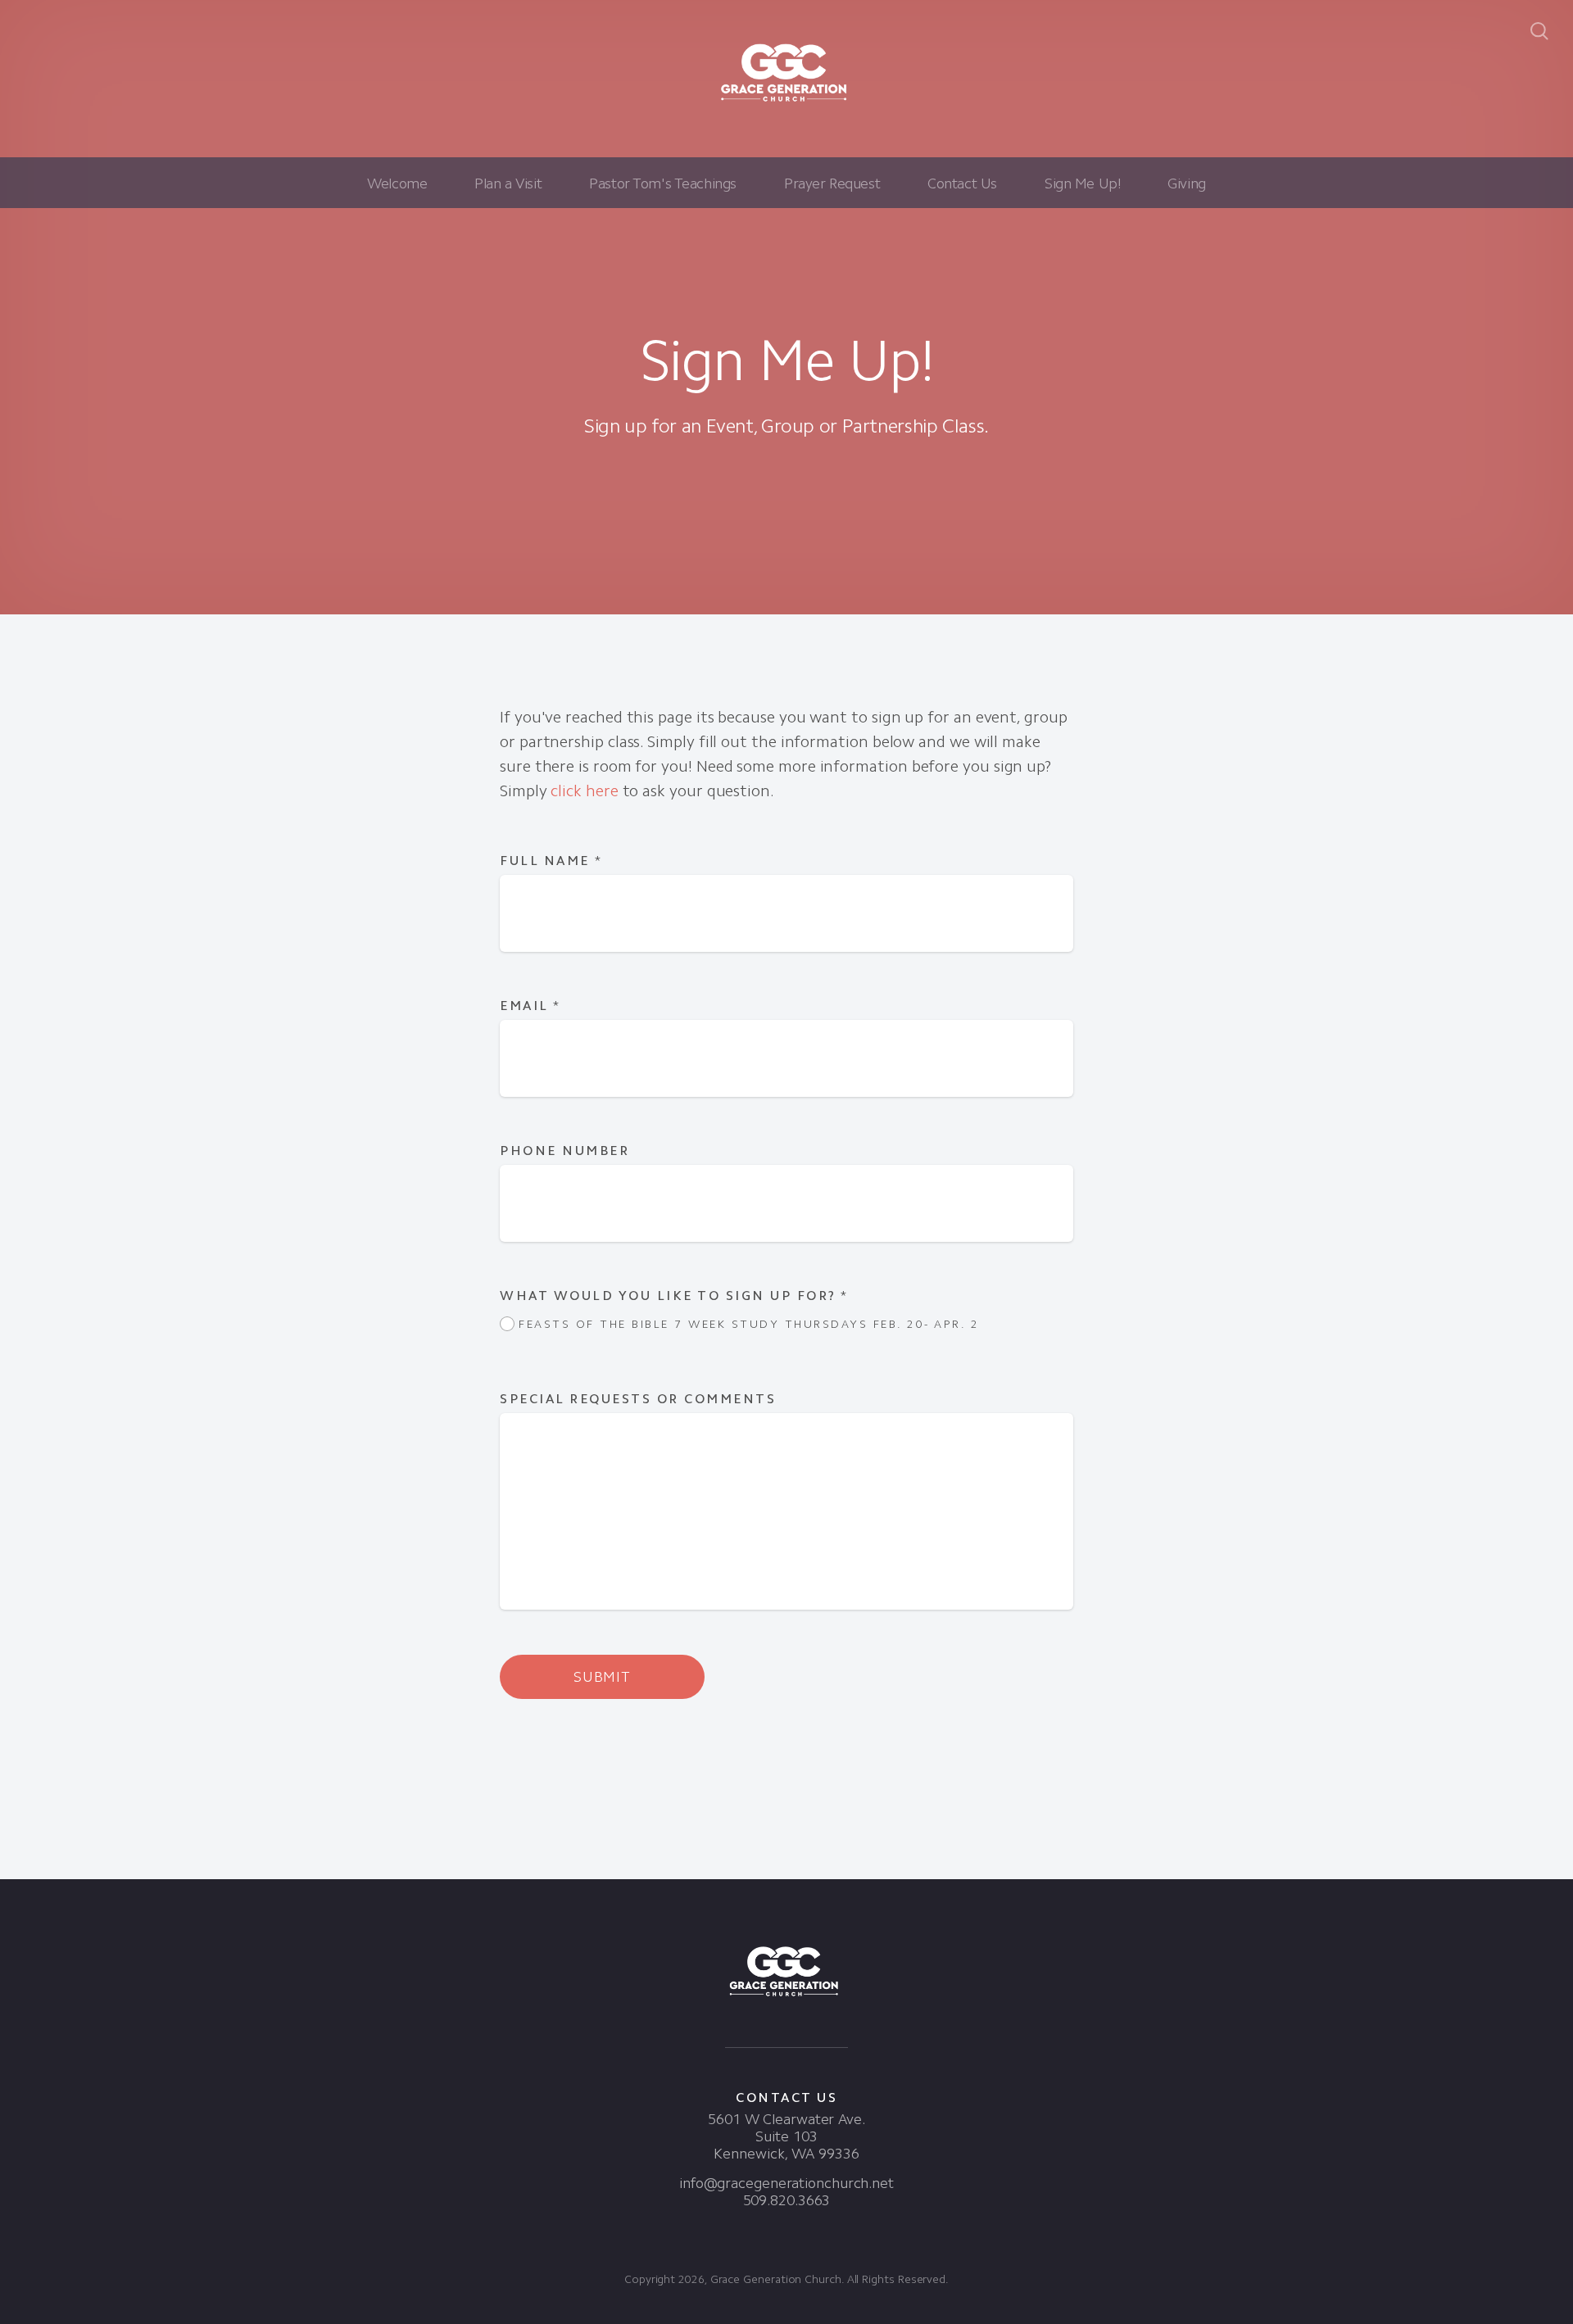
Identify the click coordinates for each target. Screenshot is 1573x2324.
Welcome (397, 183)
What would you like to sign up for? (674, 1296)
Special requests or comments (641, 1399)
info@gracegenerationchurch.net (786, 2183)
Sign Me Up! (1082, 183)
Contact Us (962, 183)
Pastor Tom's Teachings (663, 183)
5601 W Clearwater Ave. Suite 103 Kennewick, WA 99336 (786, 2136)
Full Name (551, 861)
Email (530, 1006)
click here (584, 791)
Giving (1186, 183)
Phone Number (564, 1151)
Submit (602, 1677)
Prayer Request (832, 183)
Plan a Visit (508, 183)
